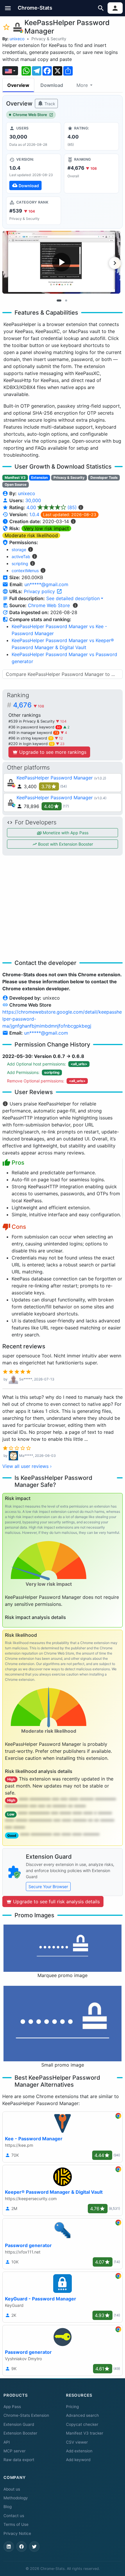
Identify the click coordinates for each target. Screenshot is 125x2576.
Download (52, 85)
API (7, 2442)
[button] (8, 8)
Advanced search (82, 2415)
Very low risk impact (46, 528)
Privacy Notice (17, 2533)
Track (49, 104)
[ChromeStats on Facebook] (22, 2547)
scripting (20, 564)
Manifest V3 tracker (85, 2433)
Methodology (16, 2498)
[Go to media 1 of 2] (59, 300)
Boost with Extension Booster (65, 844)
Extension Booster (20, 2433)
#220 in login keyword (31, 744)
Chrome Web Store (30, 115)
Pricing (72, 2407)
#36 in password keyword (35, 727)
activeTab (21, 557)
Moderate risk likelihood (31, 535)
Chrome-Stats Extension (26, 2415)
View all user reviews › (27, 1466)
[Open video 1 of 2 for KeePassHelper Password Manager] (61, 262)
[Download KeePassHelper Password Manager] (34, 174)
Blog (8, 2507)
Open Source (16, 484)
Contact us (14, 2516)
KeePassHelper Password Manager (55, 778)
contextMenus (25, 571)
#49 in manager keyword (33, 733)
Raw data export (19, 2460)
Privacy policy (40, 591)
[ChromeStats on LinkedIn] (9, 2547)
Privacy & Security (49, 39)
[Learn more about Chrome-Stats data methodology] (75, 605)
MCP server (15, 2451)
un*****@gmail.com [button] (46, 584)
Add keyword (78, 2460)
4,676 (29, 705)
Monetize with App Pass (65, 833)
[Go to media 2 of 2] (66, 300)
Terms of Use (16, 2524)
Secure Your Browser (48, 1887)
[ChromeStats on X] (34, 2547)
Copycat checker (82, 2424)
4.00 (52, 507)
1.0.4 (34, 514)
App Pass (12, 2407)
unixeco (17, 39)
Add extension (79, 2451)
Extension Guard (19, 2424)
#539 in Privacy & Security (32, 721)
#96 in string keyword (30, 738)
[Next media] (115, 263)
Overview (18, 85)
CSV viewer (77, 2442)
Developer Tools (104, 477)
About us (12, 2489)
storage (19, 550)
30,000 (33, 500)
